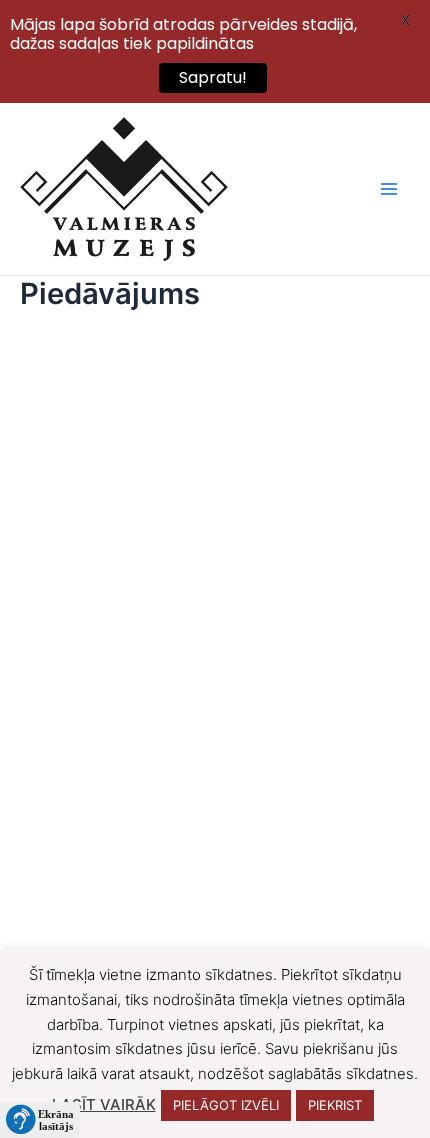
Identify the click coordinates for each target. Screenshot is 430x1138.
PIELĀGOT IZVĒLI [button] (226, 1105)
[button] (40, 1120)
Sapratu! (213, 77)
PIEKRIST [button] (335, 1105)
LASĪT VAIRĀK (104, 1104)
